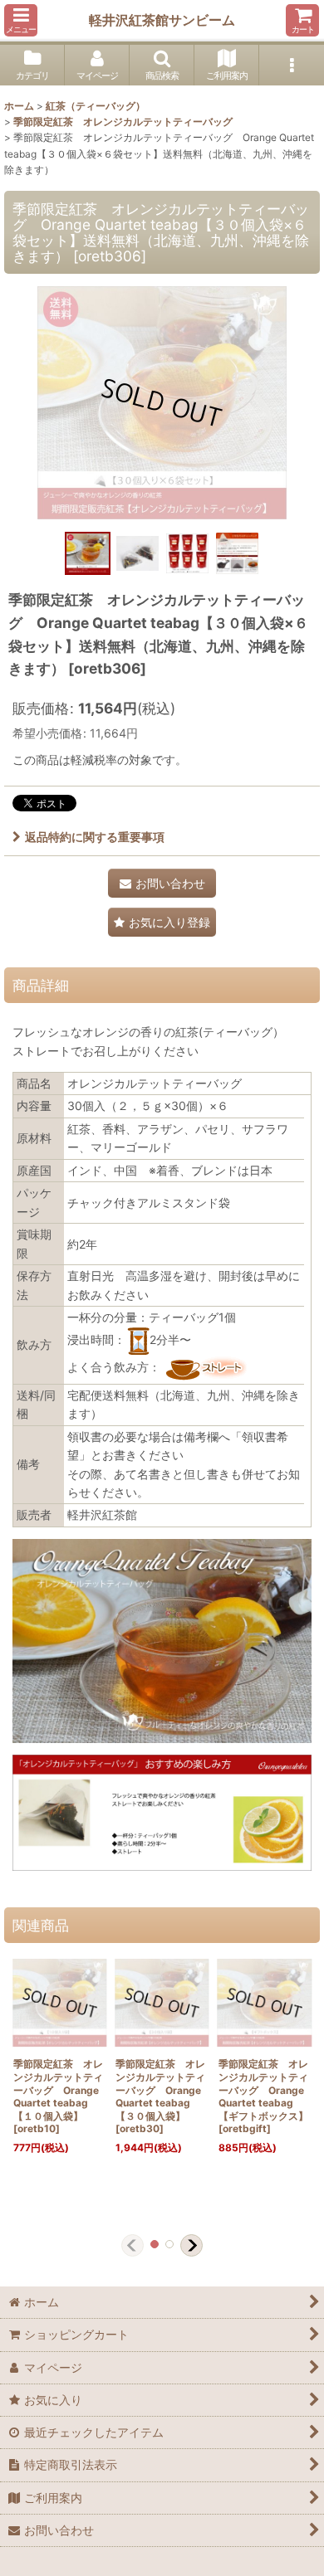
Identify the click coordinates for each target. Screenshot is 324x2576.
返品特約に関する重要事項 (95, 837)
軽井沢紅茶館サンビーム (162, 20)
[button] (21, 20)
